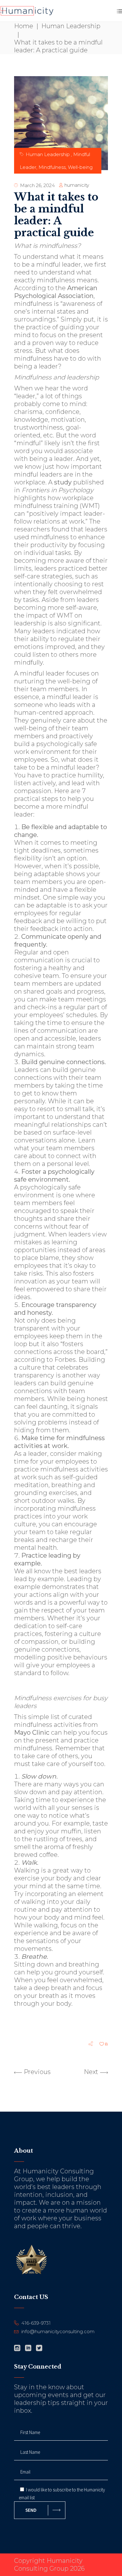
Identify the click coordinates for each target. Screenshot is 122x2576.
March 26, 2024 (37, 185)
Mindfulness (52, 167)
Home (24, 26)
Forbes (65, 1360)
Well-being (80, 167)
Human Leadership (72, 26)
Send (31, 2510)
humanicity (77, 185)
